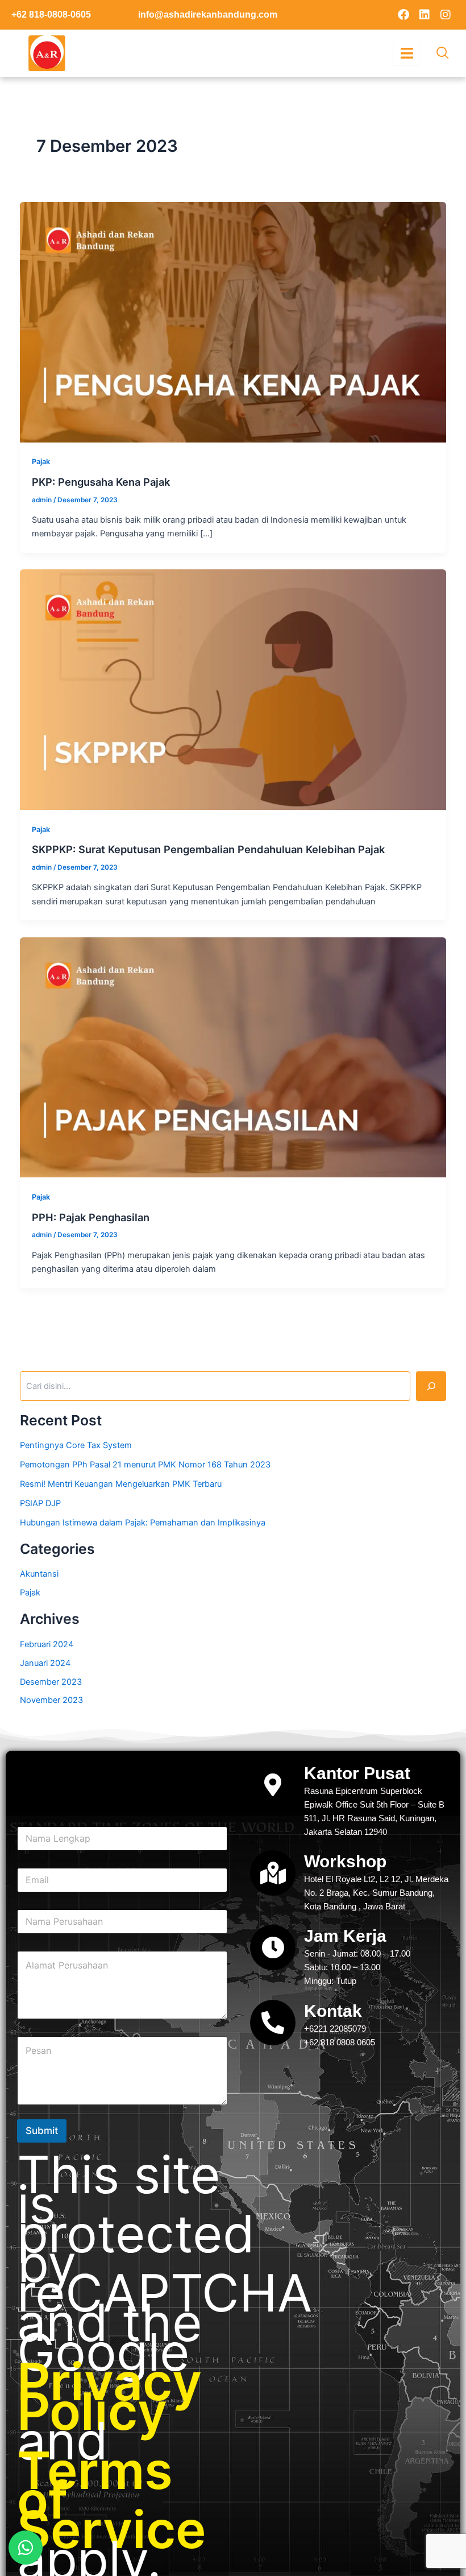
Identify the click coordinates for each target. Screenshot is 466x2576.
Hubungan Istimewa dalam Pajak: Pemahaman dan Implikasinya (143, 1523)
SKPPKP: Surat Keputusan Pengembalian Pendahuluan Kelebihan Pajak (208, 849)
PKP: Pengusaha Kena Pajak (101, 482)
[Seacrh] (431, 1386)
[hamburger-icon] (407, 53)
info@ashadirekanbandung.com (208, 15)
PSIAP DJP (40, 1503)
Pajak (41, 462)
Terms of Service (112, 2500)
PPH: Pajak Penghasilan (91, 1217)
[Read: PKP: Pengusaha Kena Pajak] (233, 321)
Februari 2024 (47, 1644)
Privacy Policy (109, 2396)
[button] (443, 53)
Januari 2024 (45, 1663)
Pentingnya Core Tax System (76, 1445)
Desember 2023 (51, 1682)
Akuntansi (39, 1574)
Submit (42, 2131)
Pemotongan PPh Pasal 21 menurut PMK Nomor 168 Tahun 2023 (145, 1465)
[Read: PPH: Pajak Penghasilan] (233, 1057)
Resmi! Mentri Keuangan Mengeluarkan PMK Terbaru (121, 1484)
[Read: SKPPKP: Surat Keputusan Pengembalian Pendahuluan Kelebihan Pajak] (233, 689)
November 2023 (51, 1700)
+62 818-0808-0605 (51, 15)
